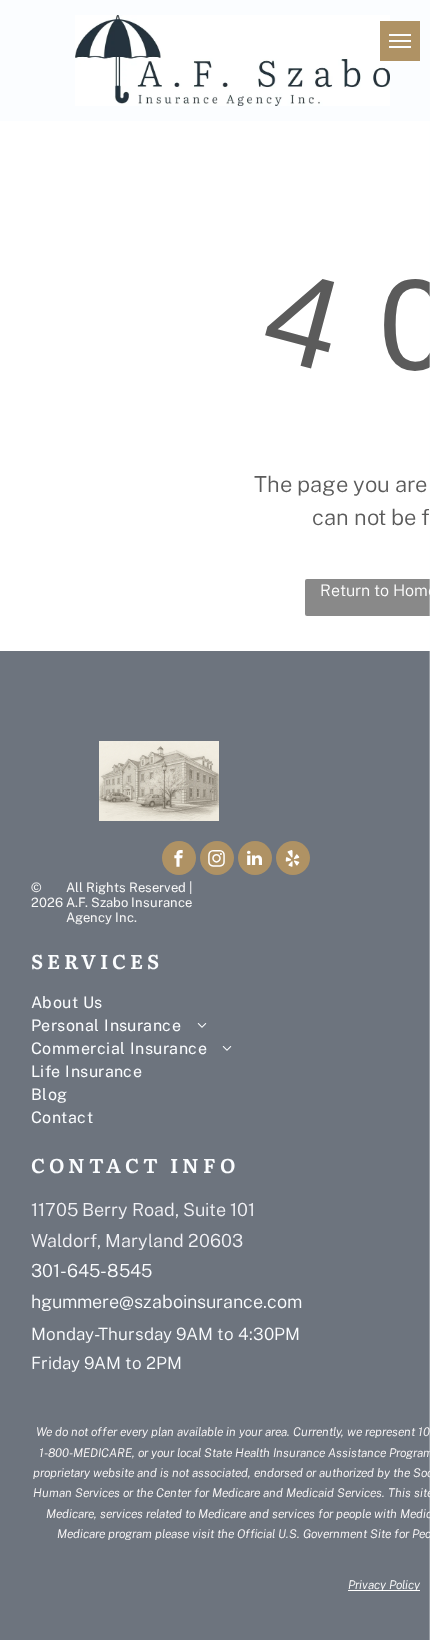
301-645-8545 (91, 1270)
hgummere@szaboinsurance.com (166, 1301)
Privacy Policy (384, 1585)
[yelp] (293, 860)
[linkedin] (255, 860)
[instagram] (217, 860)
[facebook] (179, 860)
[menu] (400, 41)
